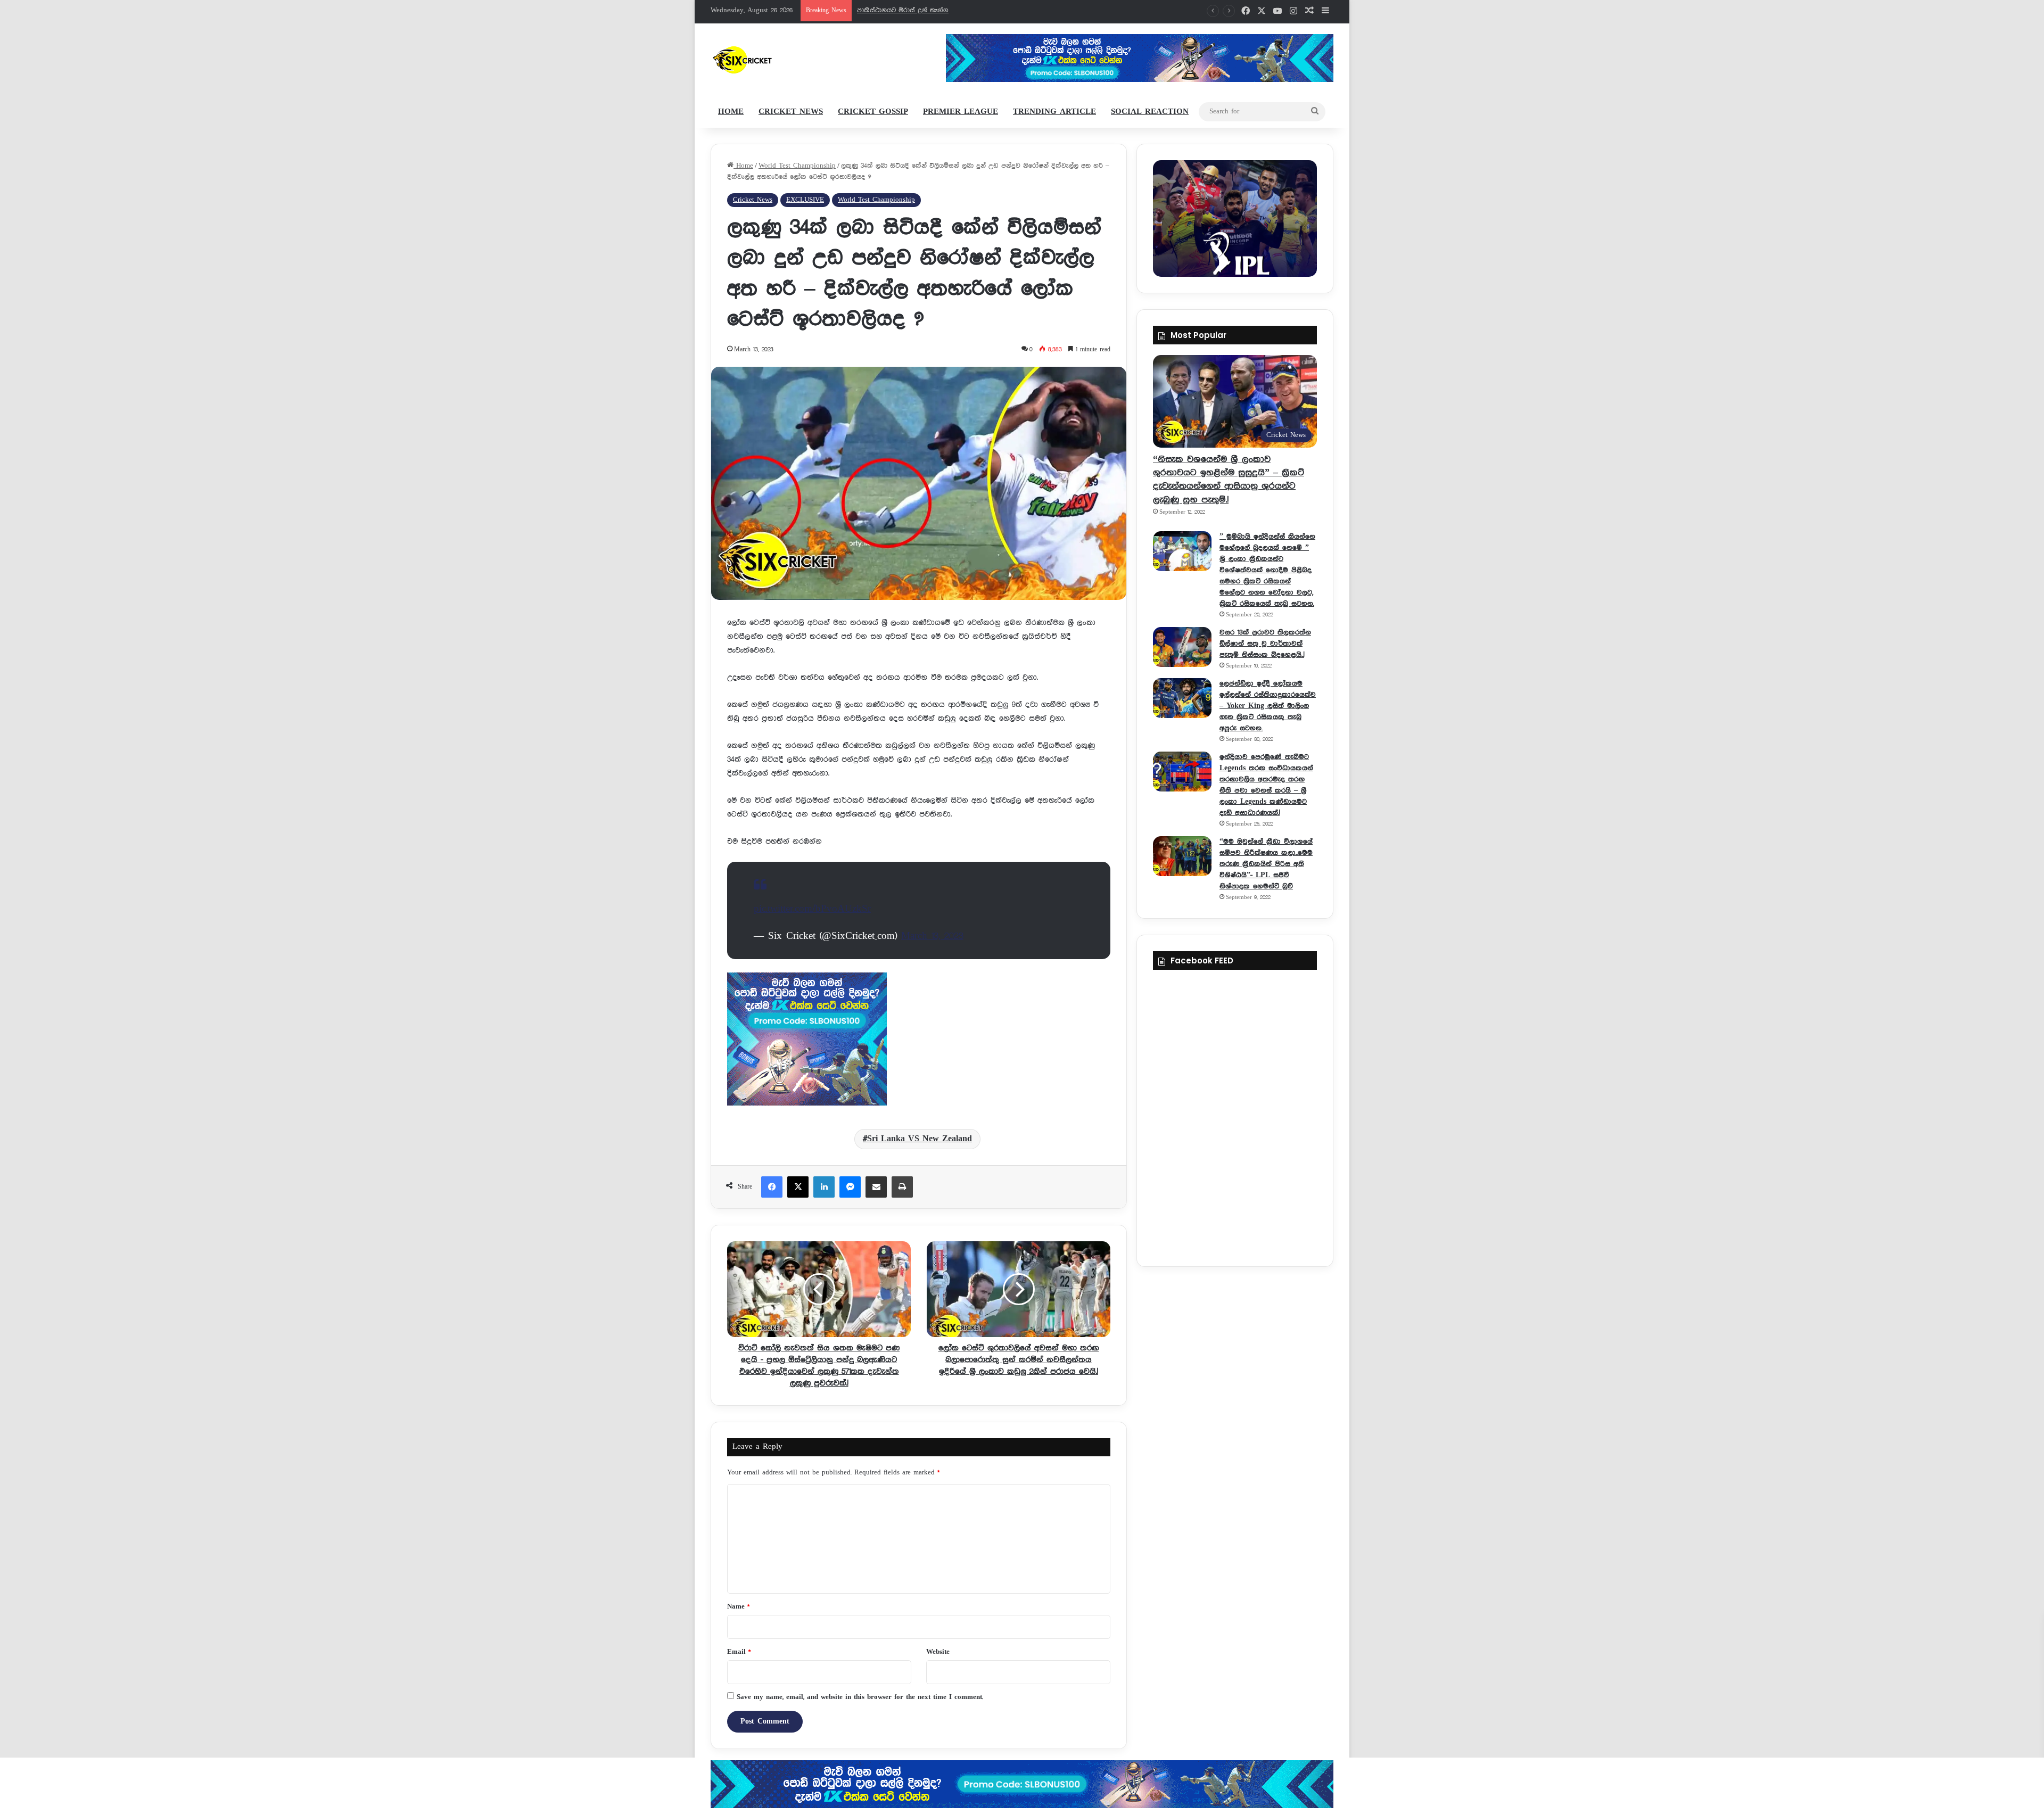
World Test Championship (797, 166)
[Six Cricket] (774, 60)
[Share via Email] (876, 1187)
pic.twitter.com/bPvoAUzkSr (812, 909)
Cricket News (791, 112)
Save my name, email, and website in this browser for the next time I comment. (860, 1697)
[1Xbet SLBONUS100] (1022, 1784)
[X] (798, 1187)
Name (738, 1607)
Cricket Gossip (873, 112)
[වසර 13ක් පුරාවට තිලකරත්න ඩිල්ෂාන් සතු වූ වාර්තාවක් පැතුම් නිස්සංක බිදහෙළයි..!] (1182, 647)
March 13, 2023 (932, 936)
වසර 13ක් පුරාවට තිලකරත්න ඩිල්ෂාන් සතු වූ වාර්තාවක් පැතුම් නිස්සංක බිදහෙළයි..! (1265, 644)
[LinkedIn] (824, 1187)
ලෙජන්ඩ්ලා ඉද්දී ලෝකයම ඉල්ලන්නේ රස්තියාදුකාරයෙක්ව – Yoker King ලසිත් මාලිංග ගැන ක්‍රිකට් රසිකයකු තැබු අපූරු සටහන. (1268, 706)
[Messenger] (850, 1187)
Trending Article (1054, 112)
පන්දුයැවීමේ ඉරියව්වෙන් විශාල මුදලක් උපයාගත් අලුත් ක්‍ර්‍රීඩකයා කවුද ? (961, 10)
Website (938, 1652)
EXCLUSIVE (805, 200)
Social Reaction (1150, 112)
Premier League (961, 112)
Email (739, 1652)
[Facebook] (772, 1187)
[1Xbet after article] (919, 1041)
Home (731, 112)
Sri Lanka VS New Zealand (920, 1139)
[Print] (902, 1187)
